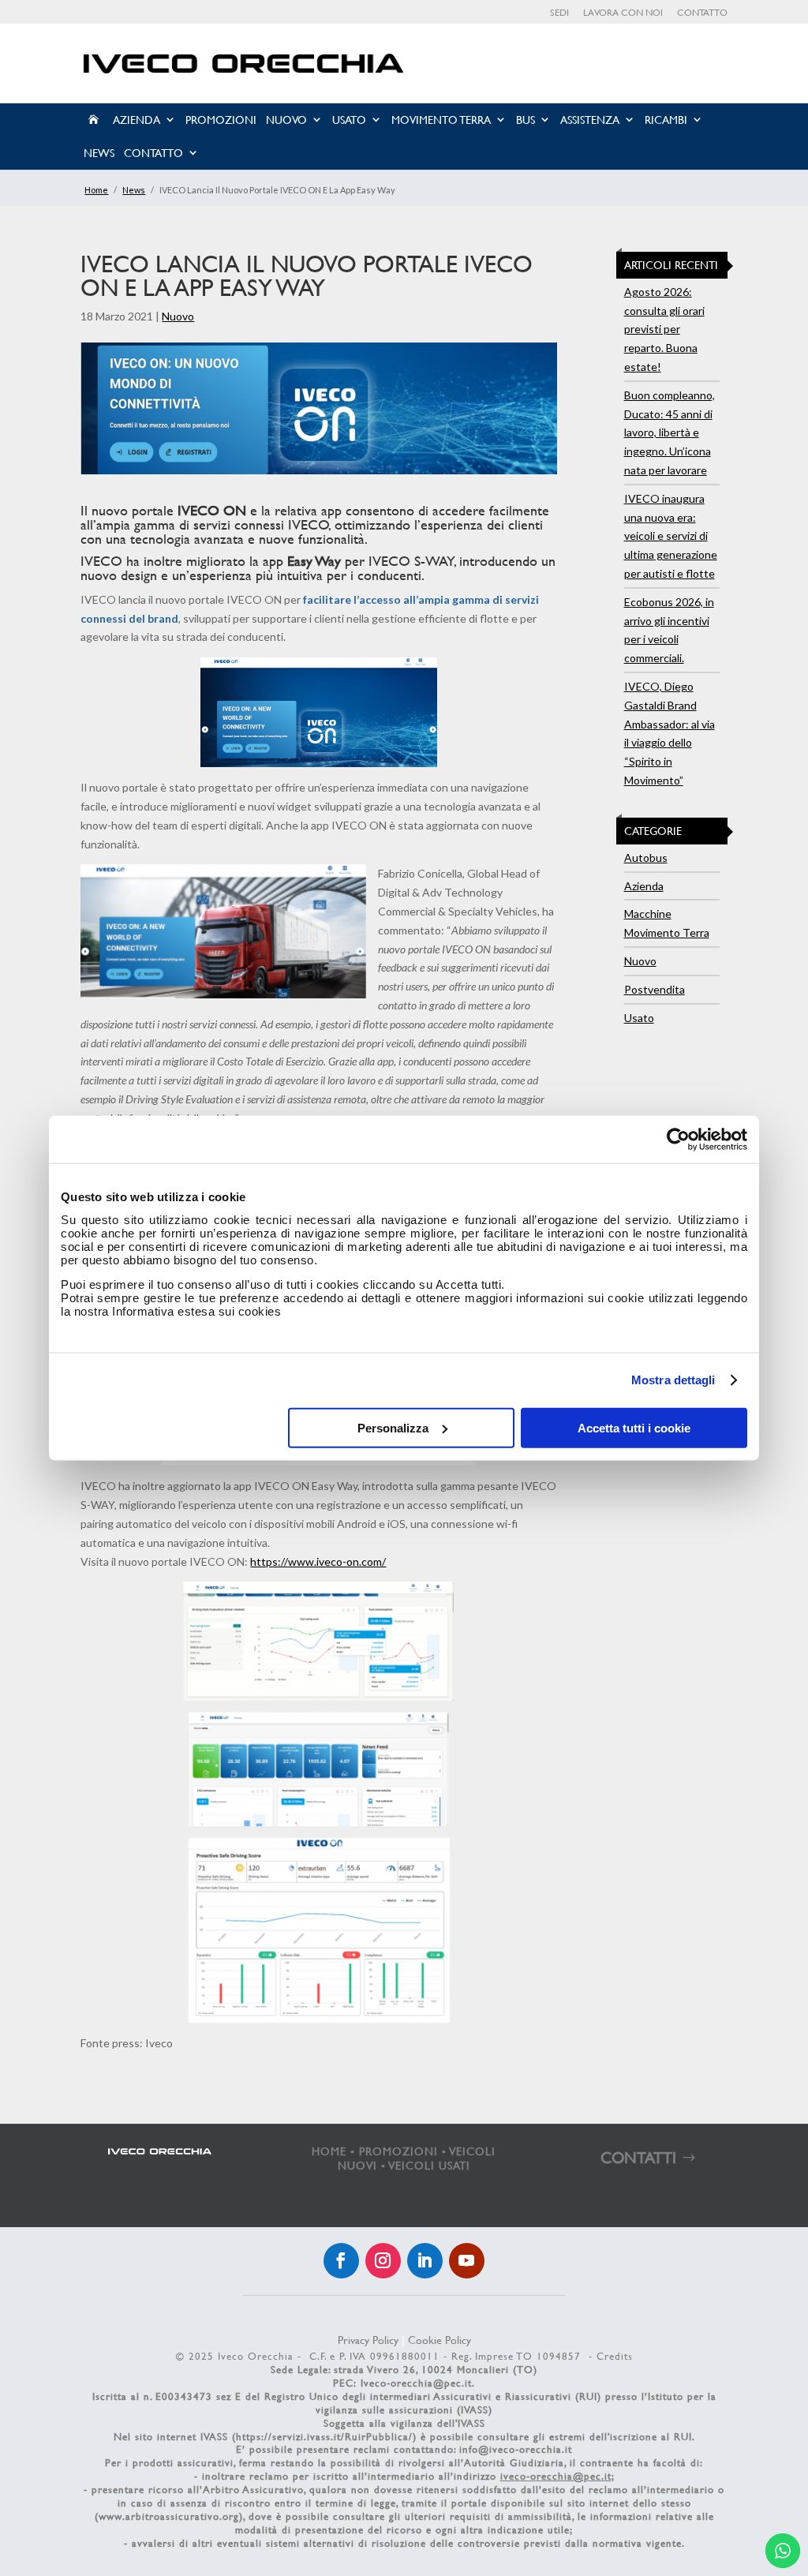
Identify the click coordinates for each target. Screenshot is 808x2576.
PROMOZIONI (398, 2151)
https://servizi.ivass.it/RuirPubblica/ (324, 2436)
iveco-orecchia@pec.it (556, 2476)
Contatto (702, 13)
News (99, 153)
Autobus (646, 857)
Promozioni (221, 120)
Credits (615, 2356)
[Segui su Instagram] (383, 2261)
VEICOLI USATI (430, 2165)
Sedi (559, 13)
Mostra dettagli (673, 1380)
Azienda (137, 120)
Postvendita (655, 989)
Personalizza (393, 1427)
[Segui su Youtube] (467, 2261)
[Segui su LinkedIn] (425, 2261)
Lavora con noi (623, 13)
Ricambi (666, 120)
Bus (526, 120)
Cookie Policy (440, 2340)
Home (96, 190)
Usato (349, 120)
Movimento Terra (441, 120)
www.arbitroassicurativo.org (169, 2516)
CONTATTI (638, 2157)
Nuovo (286, 120)
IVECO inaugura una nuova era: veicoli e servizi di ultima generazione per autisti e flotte (671, 536)
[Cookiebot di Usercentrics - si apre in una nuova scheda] (678, 1140)
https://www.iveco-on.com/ (318, 1561)
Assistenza (590, 120)
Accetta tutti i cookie (634, 1427)
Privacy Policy (368, 2340)
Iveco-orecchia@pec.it (416, 2383)
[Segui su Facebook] (341, 2261)
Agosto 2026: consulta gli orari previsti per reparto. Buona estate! (664, 329)
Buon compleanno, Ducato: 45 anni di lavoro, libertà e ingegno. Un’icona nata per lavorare (670, 432)
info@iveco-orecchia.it (516, 2449)
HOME (329, 2151)
